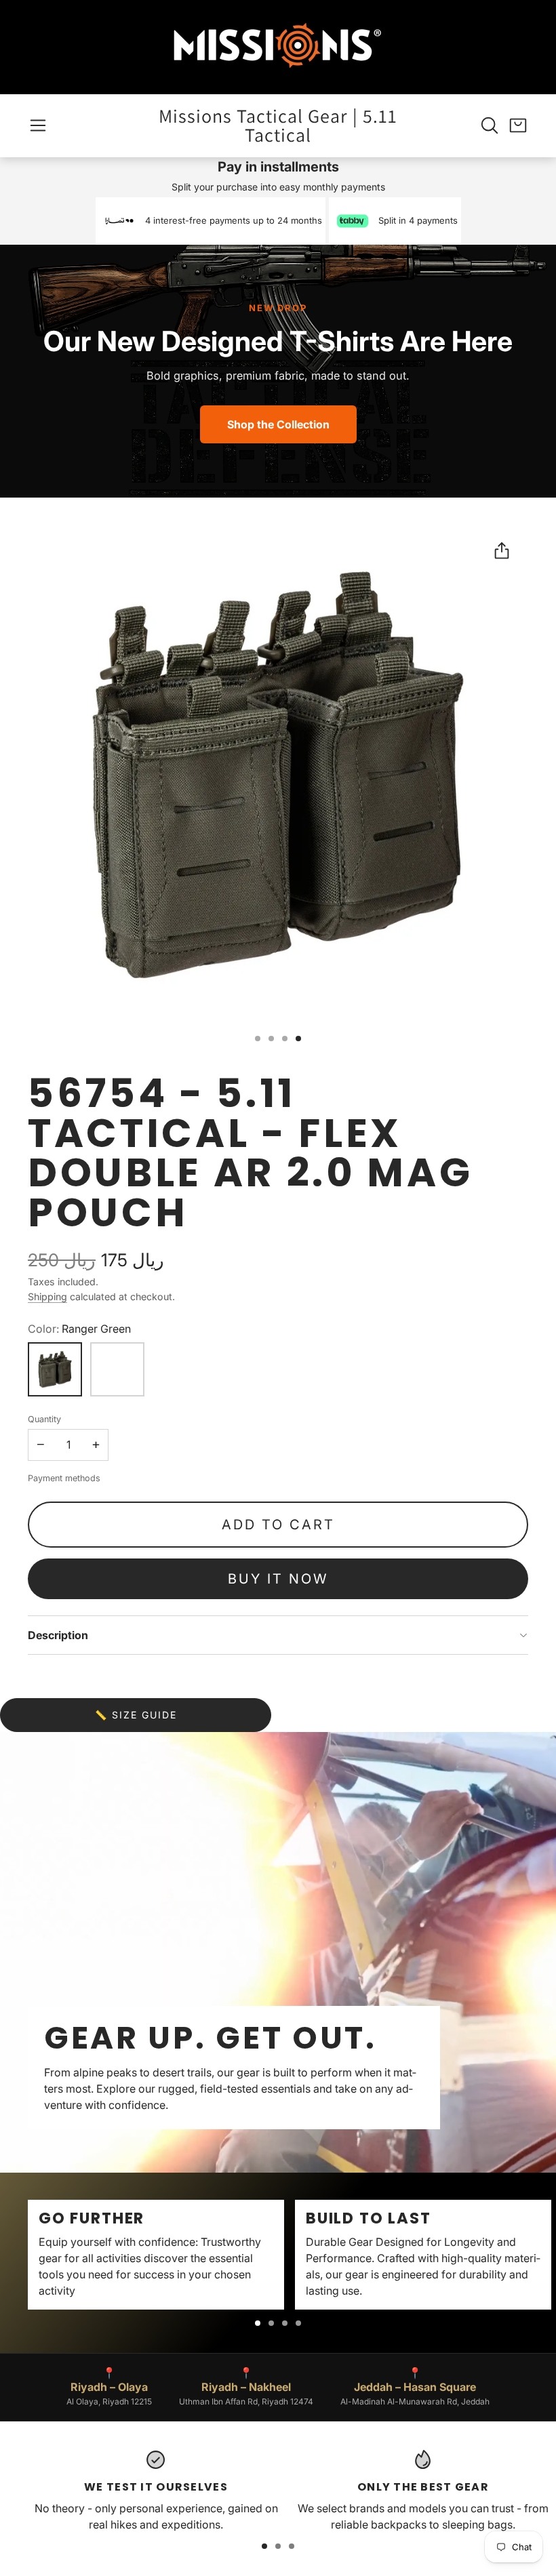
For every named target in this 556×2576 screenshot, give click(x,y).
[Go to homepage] (278, 47)
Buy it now (278, 1579)
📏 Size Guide (136, 1715)
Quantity (44, 1419)
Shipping (47, 1296)
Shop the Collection (278, 424)
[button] (38, 125)
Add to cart (278, 1525)
